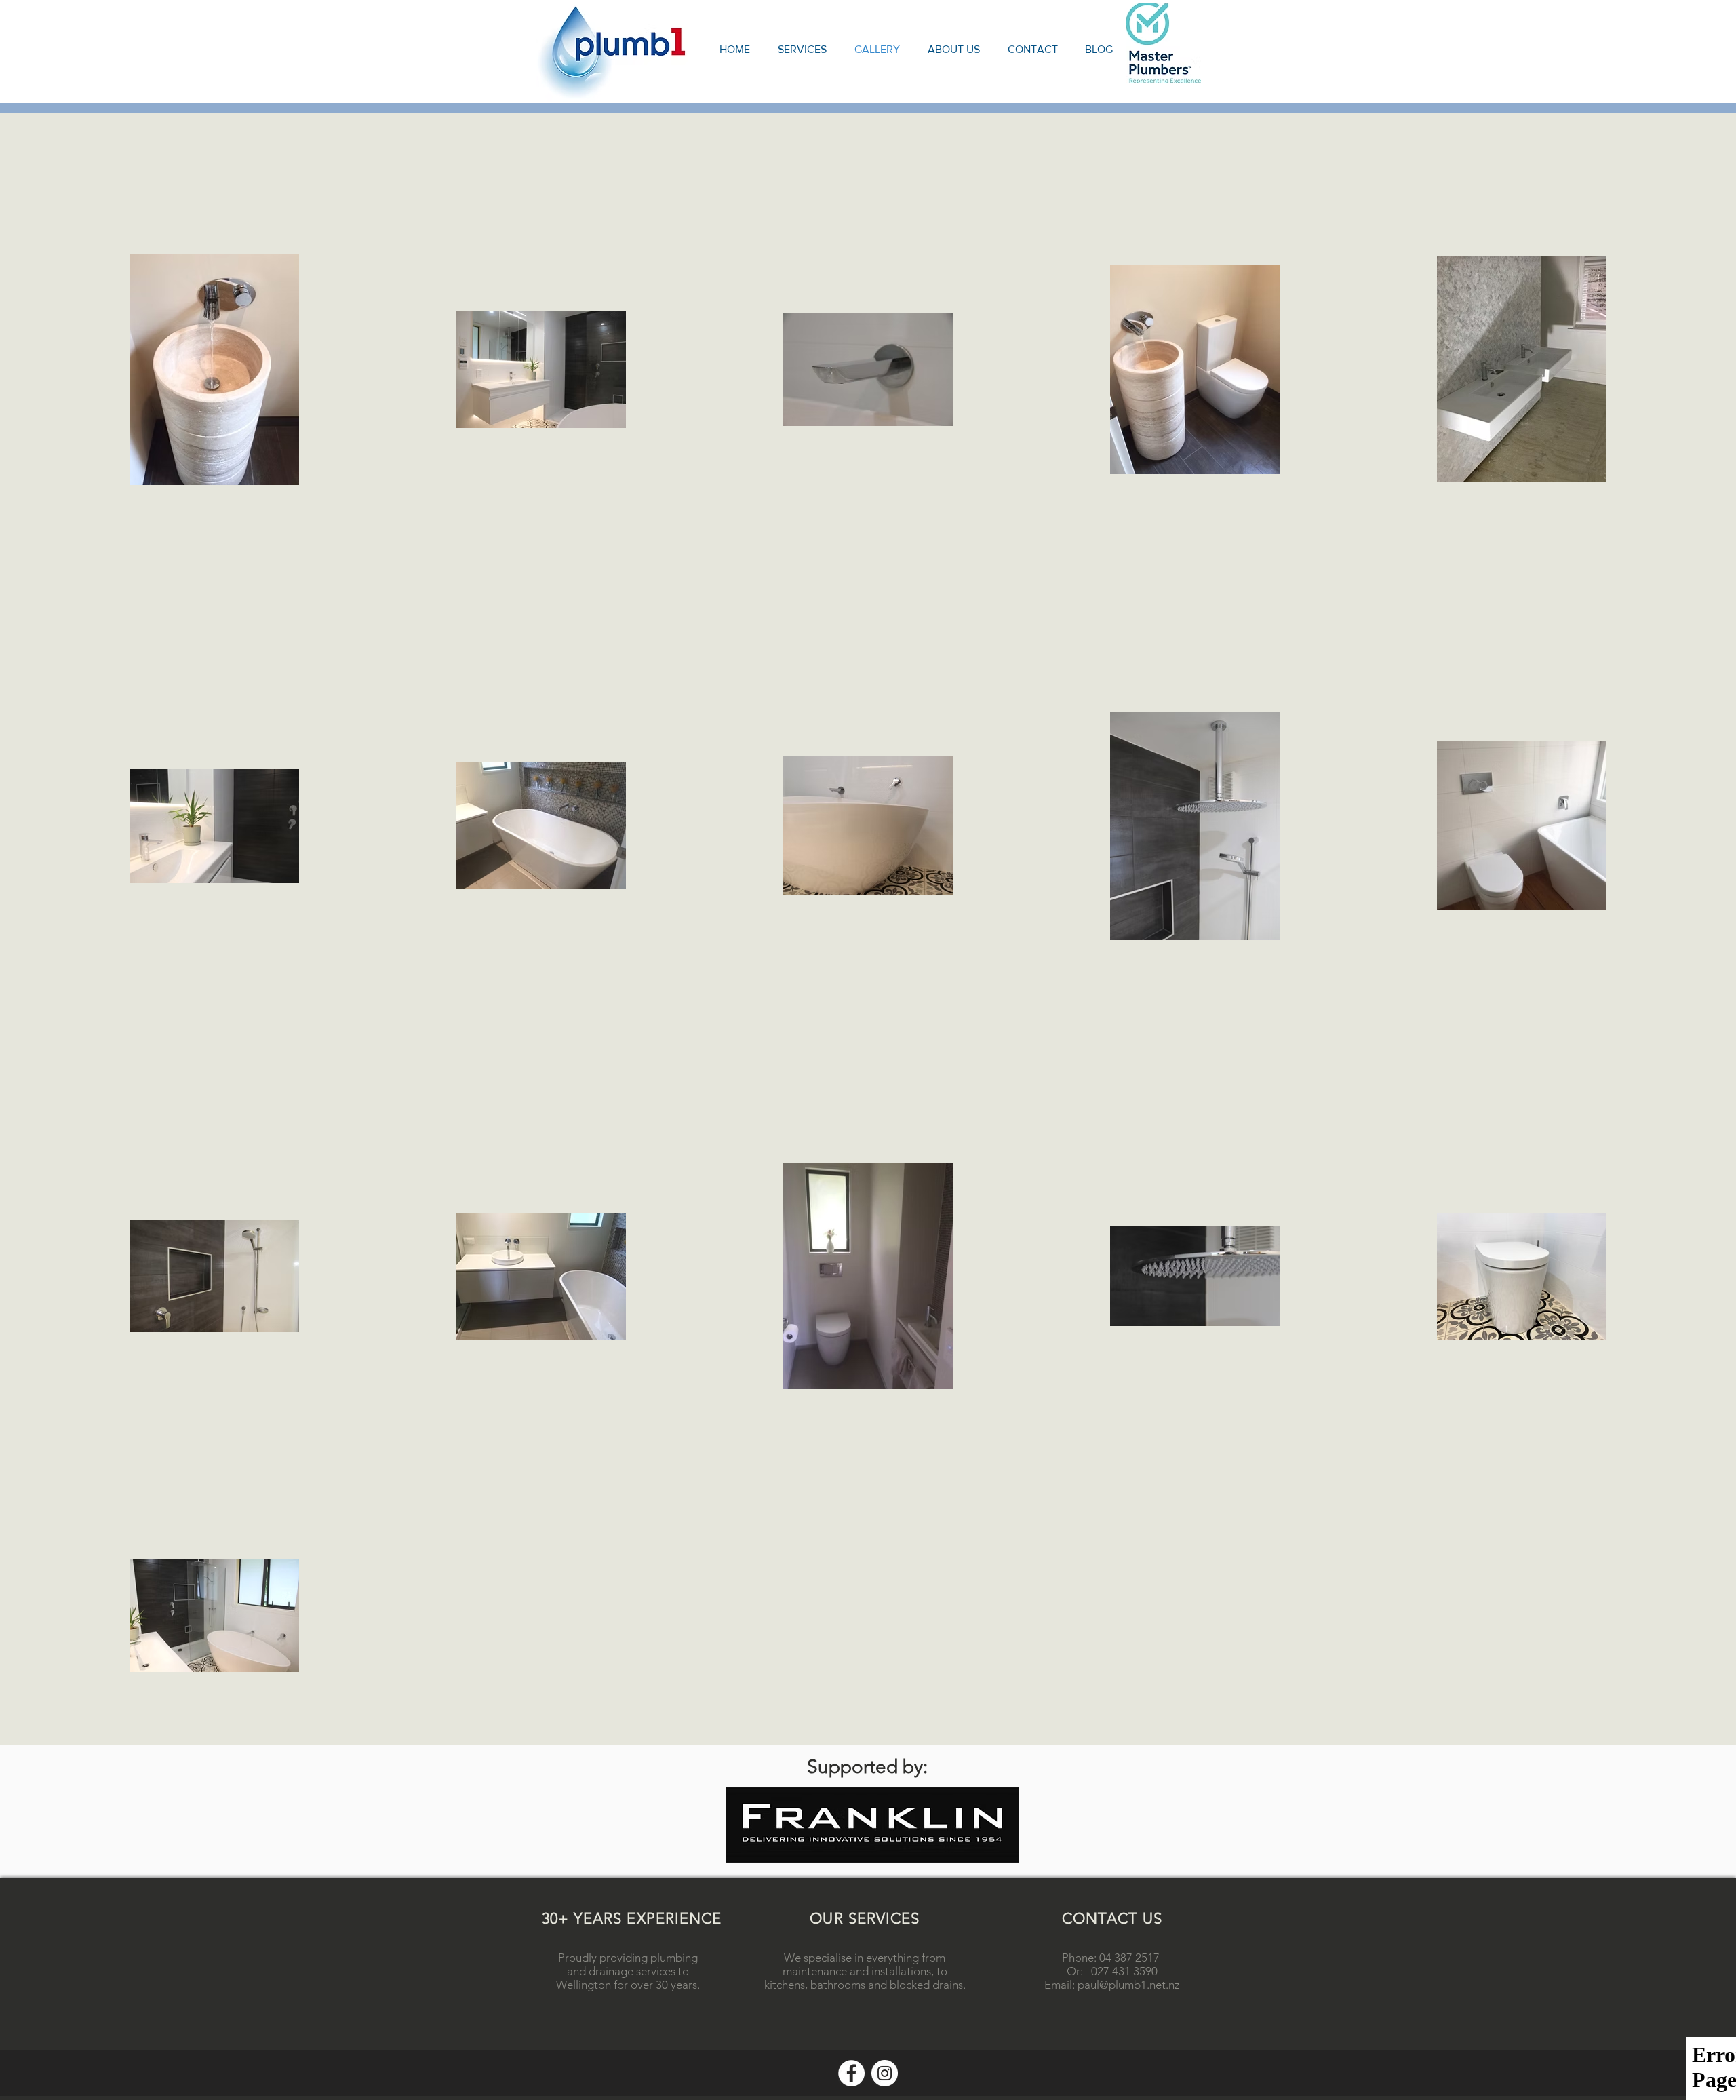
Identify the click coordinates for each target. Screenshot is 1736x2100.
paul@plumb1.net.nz (1128, 1985)
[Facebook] (851, 2073)
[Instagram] (885, 2073)
